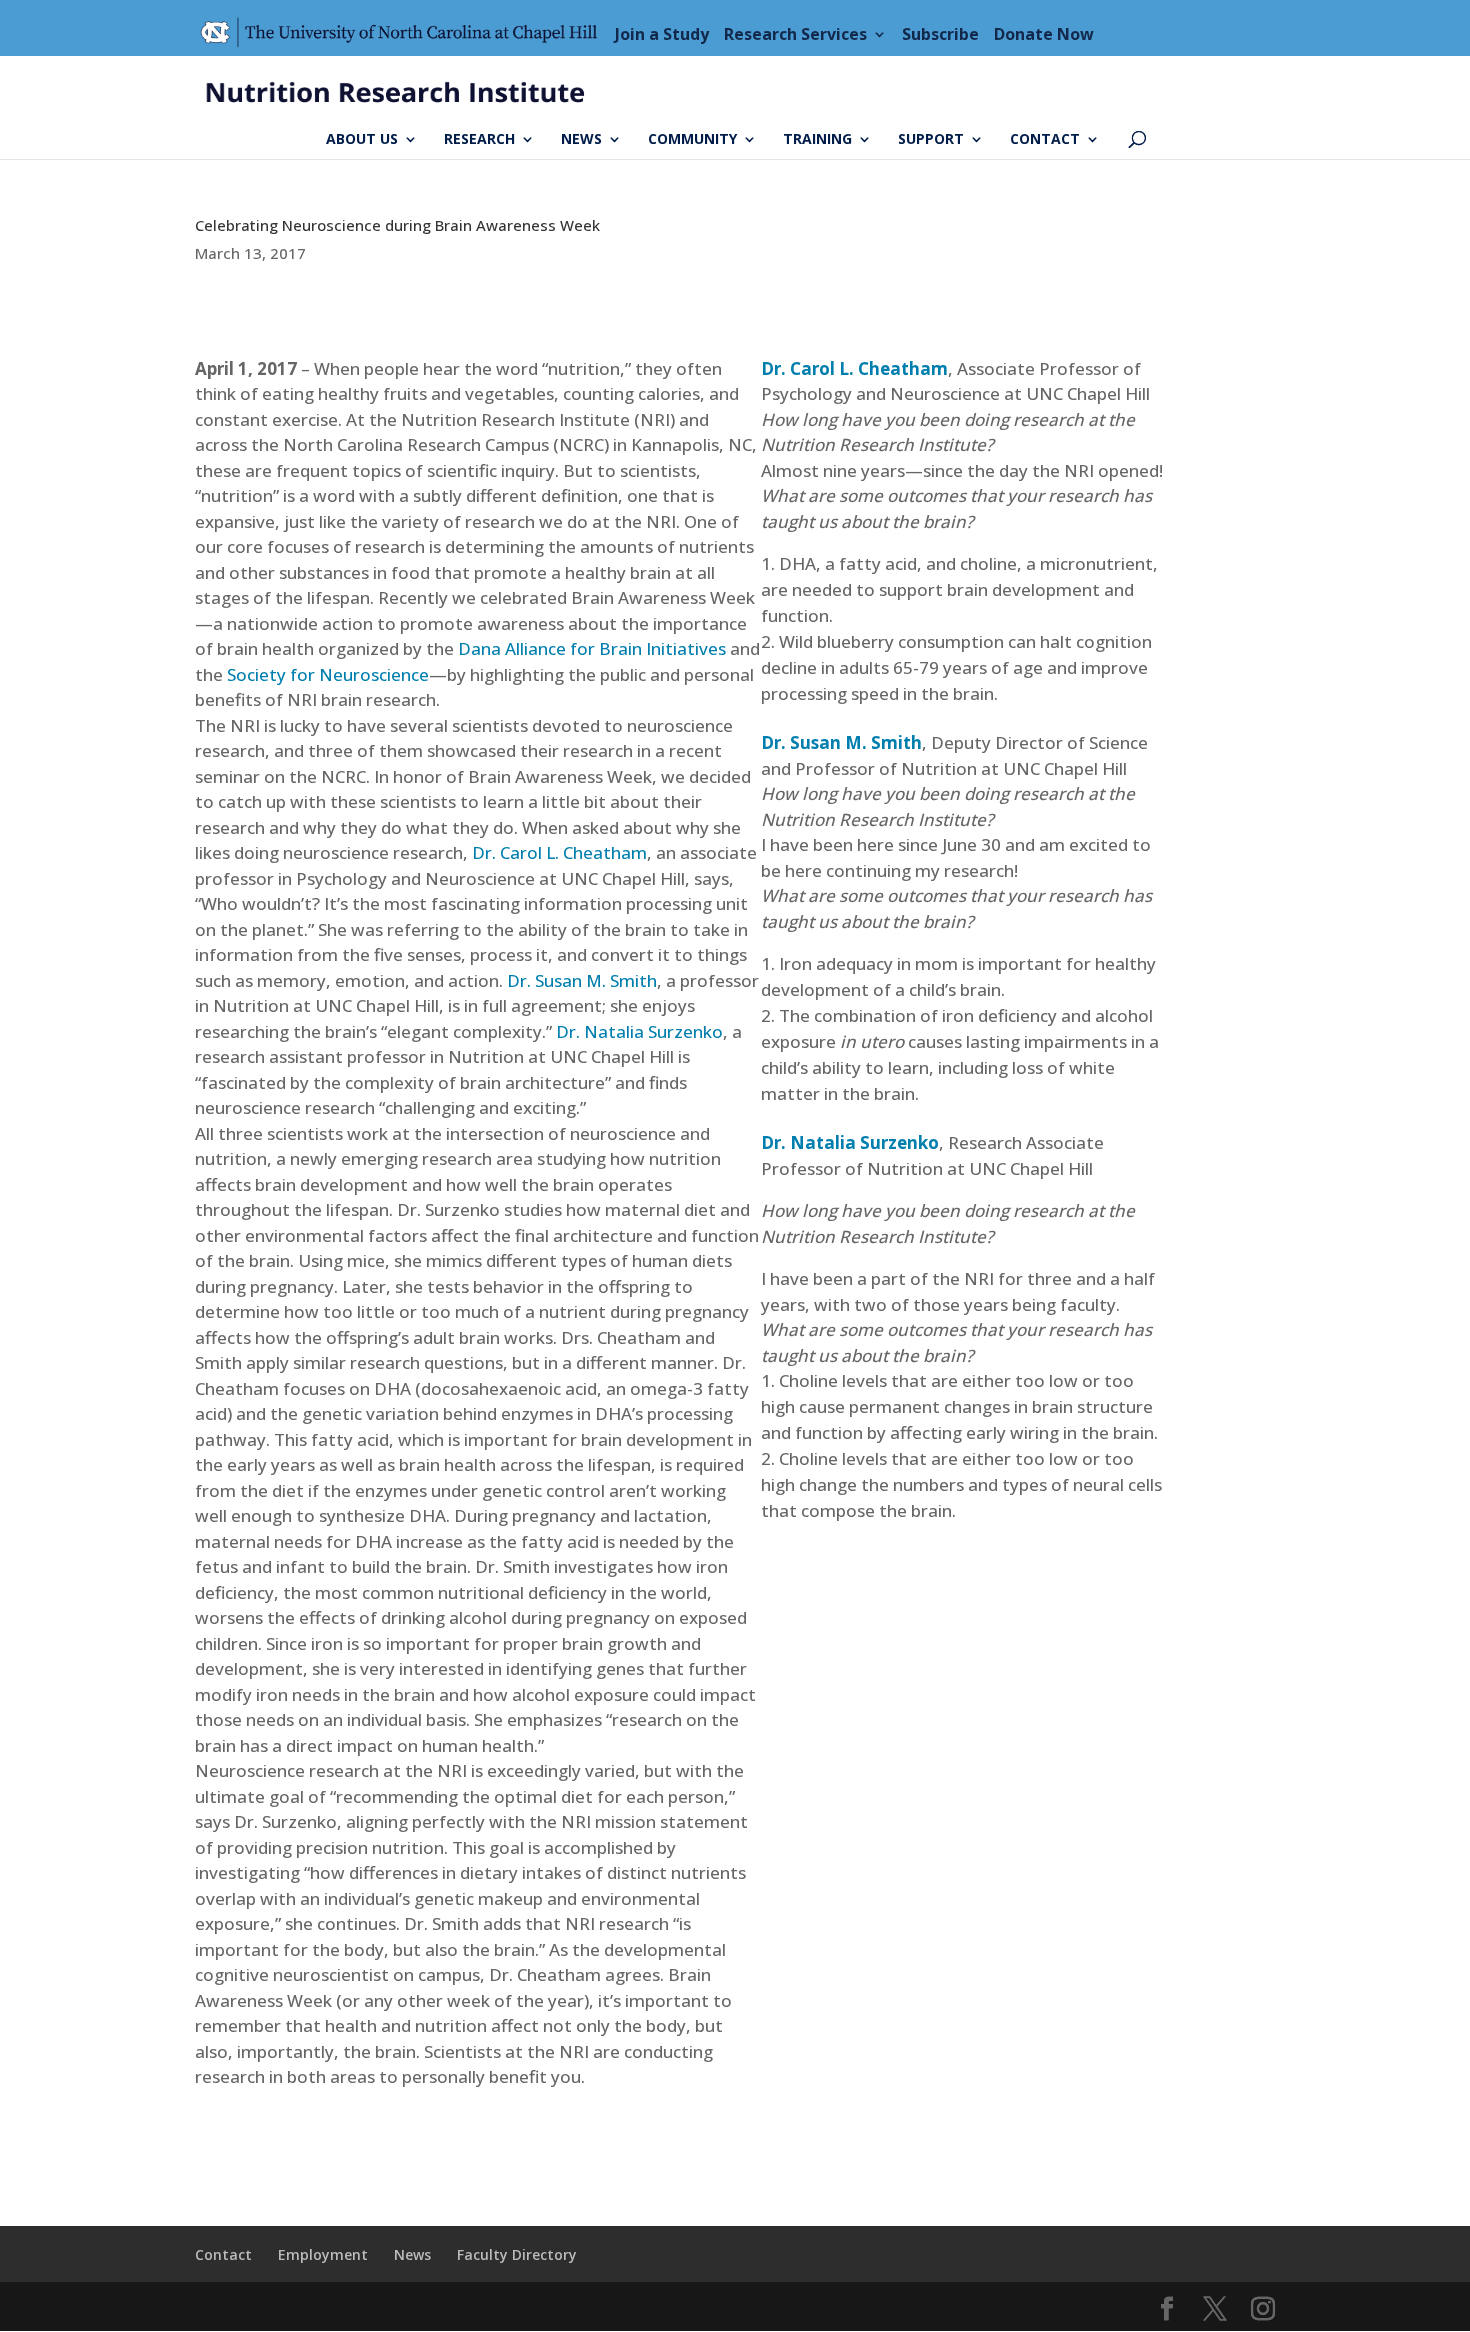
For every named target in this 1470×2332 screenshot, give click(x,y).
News (581, 140)
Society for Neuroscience (328, 674)
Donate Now (1044, 34)
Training (817, 140)
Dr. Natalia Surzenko (639, 1031)
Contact (1045, 140)
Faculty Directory (517, 2254)
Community (692, 140)
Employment (323, 2254)
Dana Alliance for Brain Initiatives (592, 648)
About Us (362, 140)
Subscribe (940, 34)
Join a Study (662, 34)
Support (931, 140)
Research (479, 140)
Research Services (795, 34)
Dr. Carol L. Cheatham (559, 852)
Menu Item (405, 34)
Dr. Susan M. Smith (582, 980)
